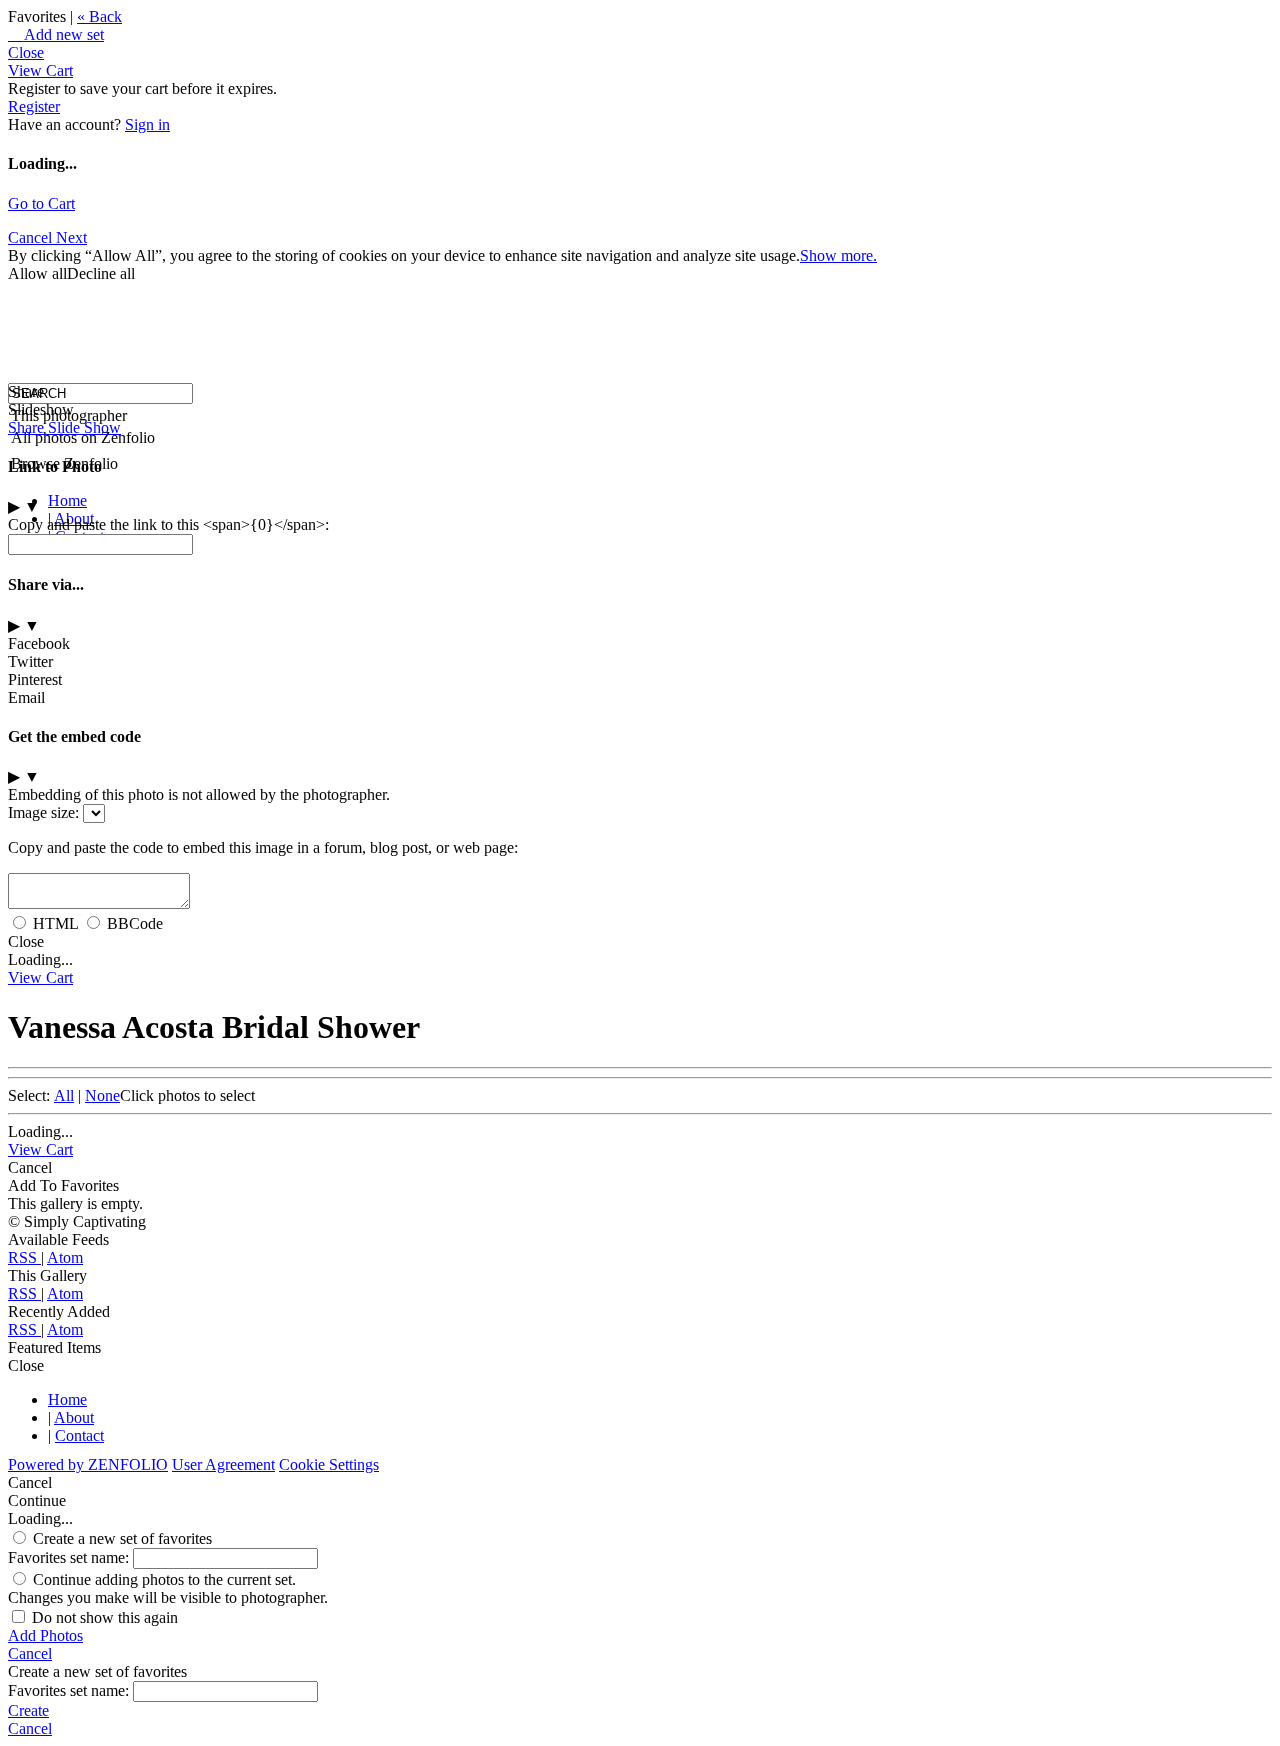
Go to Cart (41, 203)
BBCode (135, 923)
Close (26, 52)
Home (67, 500)
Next (71, 237)
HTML (55, 923)
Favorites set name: (70, 1557)
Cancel (32, 237)
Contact (79, 1435)
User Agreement (223, 1464)
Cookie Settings (329, 1464)
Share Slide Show (64, 427)
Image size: (43, 812)
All (64, 1095)
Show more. (838, 255)
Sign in (147, 124)
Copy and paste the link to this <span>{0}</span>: (168, 524)
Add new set (56, 34)
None (102, 1095)
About (74, 1417)
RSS (24, 1257)
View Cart (40, 70)
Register (34, 106)
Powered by (88, 1464)
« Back (99, 16)
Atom (65, 1257)
